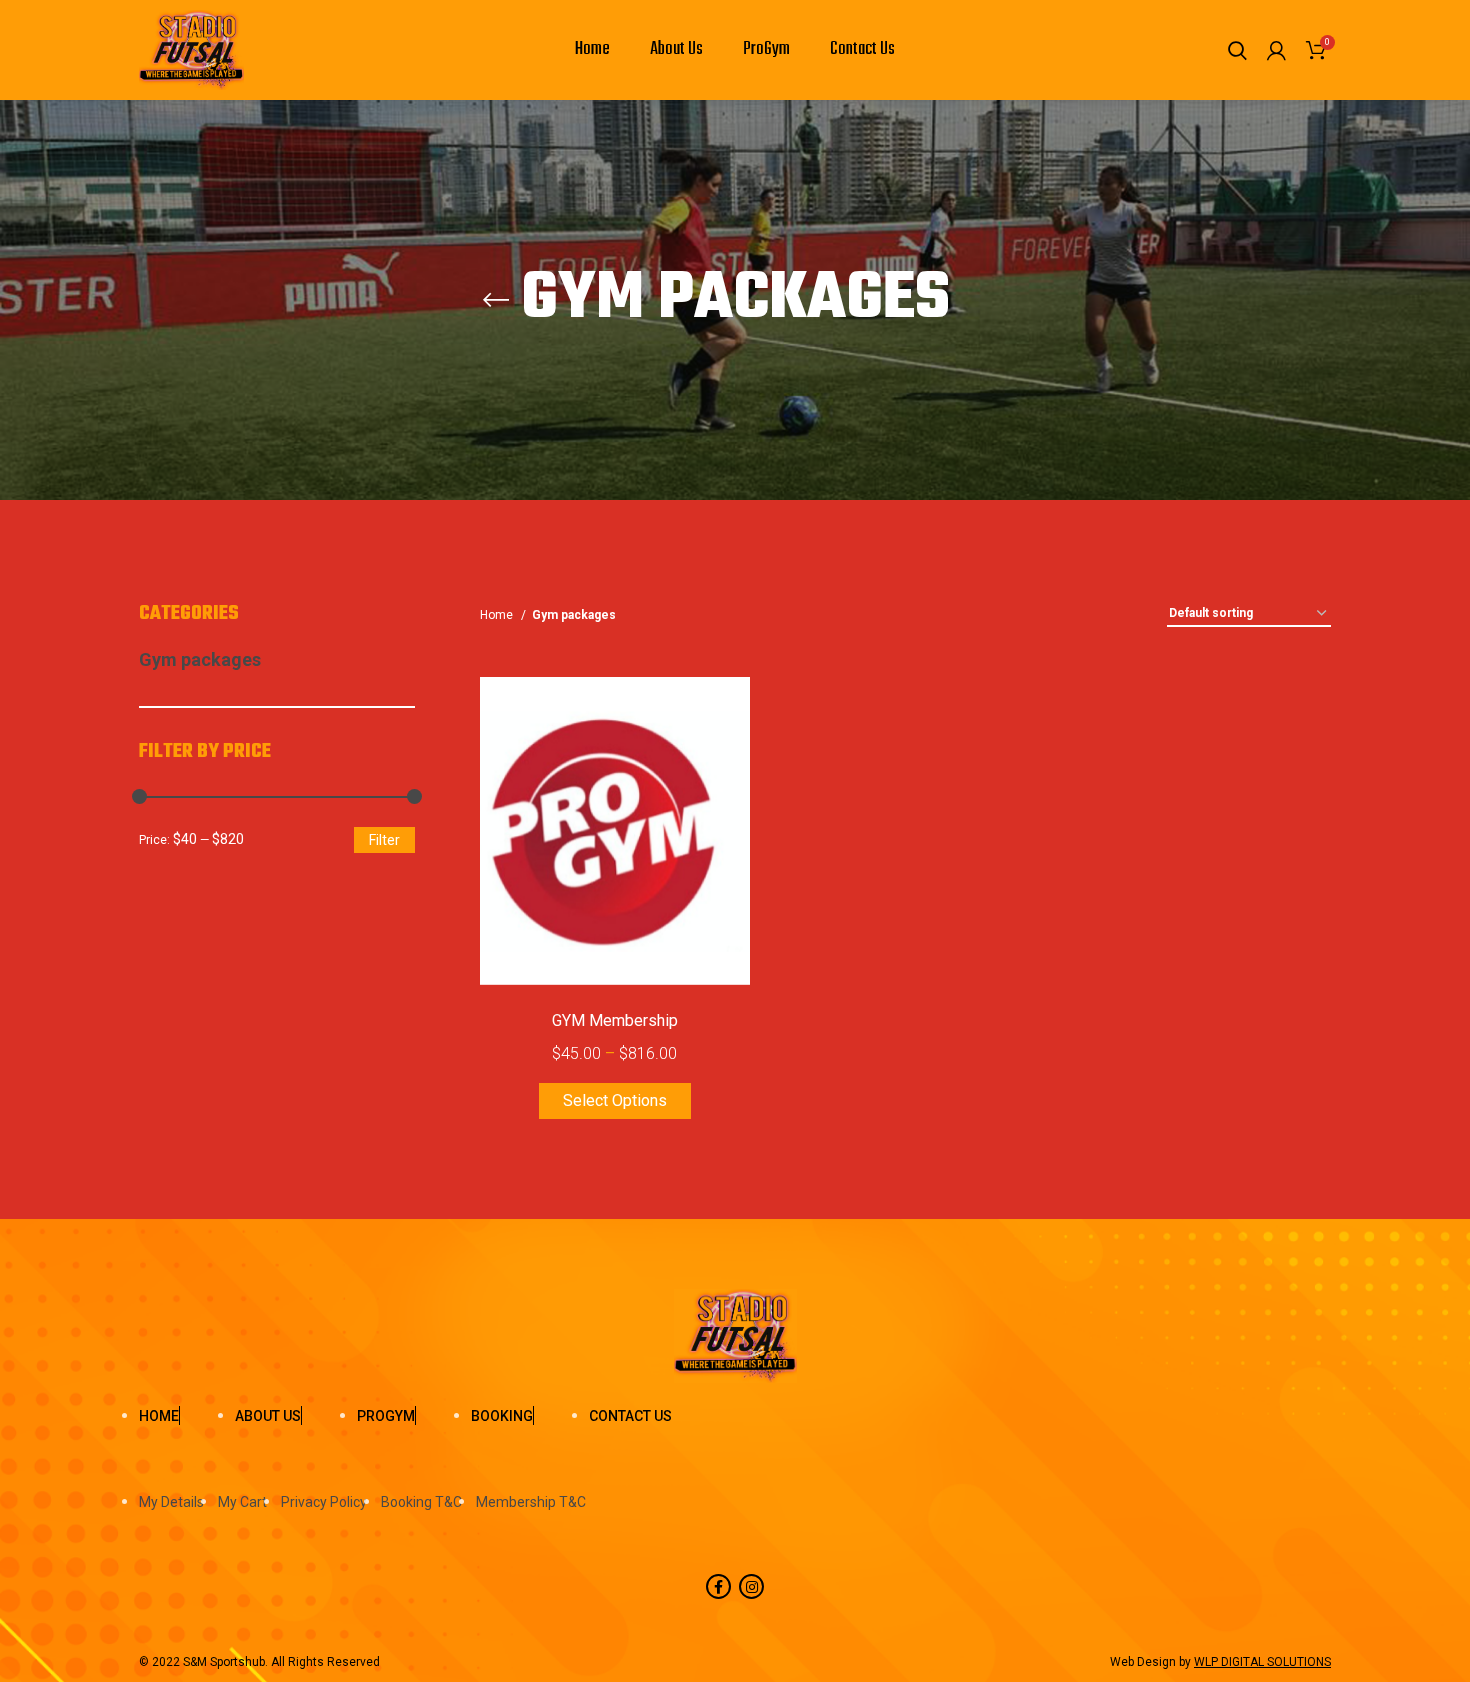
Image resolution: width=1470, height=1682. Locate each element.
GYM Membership (615, 1020)
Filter (384, 840)
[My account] (1276, 50)
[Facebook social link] (718, 1586)
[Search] (1237, 50)
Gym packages (200, 659)
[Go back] (496, 300)
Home (498, 615)
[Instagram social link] (751, 1586)
